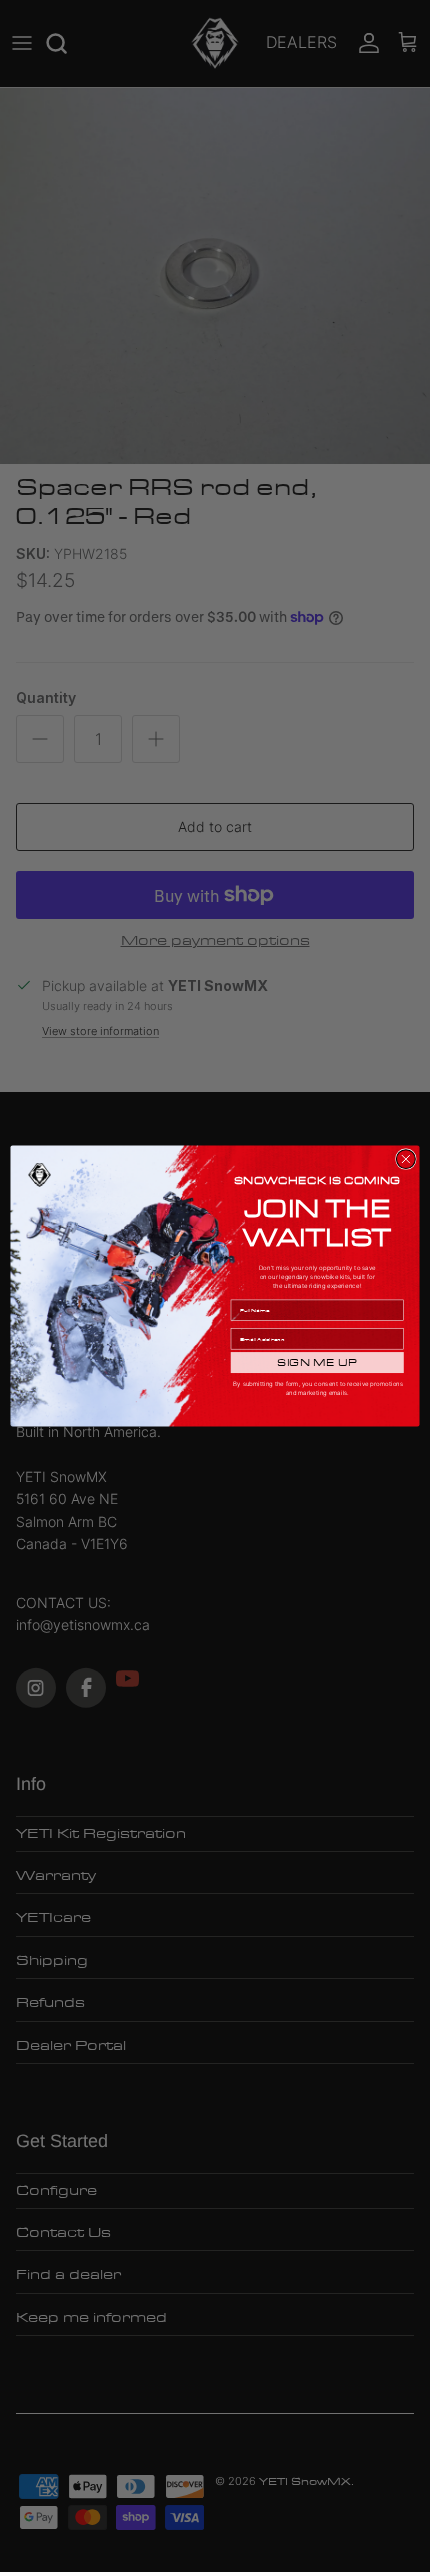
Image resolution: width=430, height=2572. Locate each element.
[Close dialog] (405, 1159)
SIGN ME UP (317, 1363)
